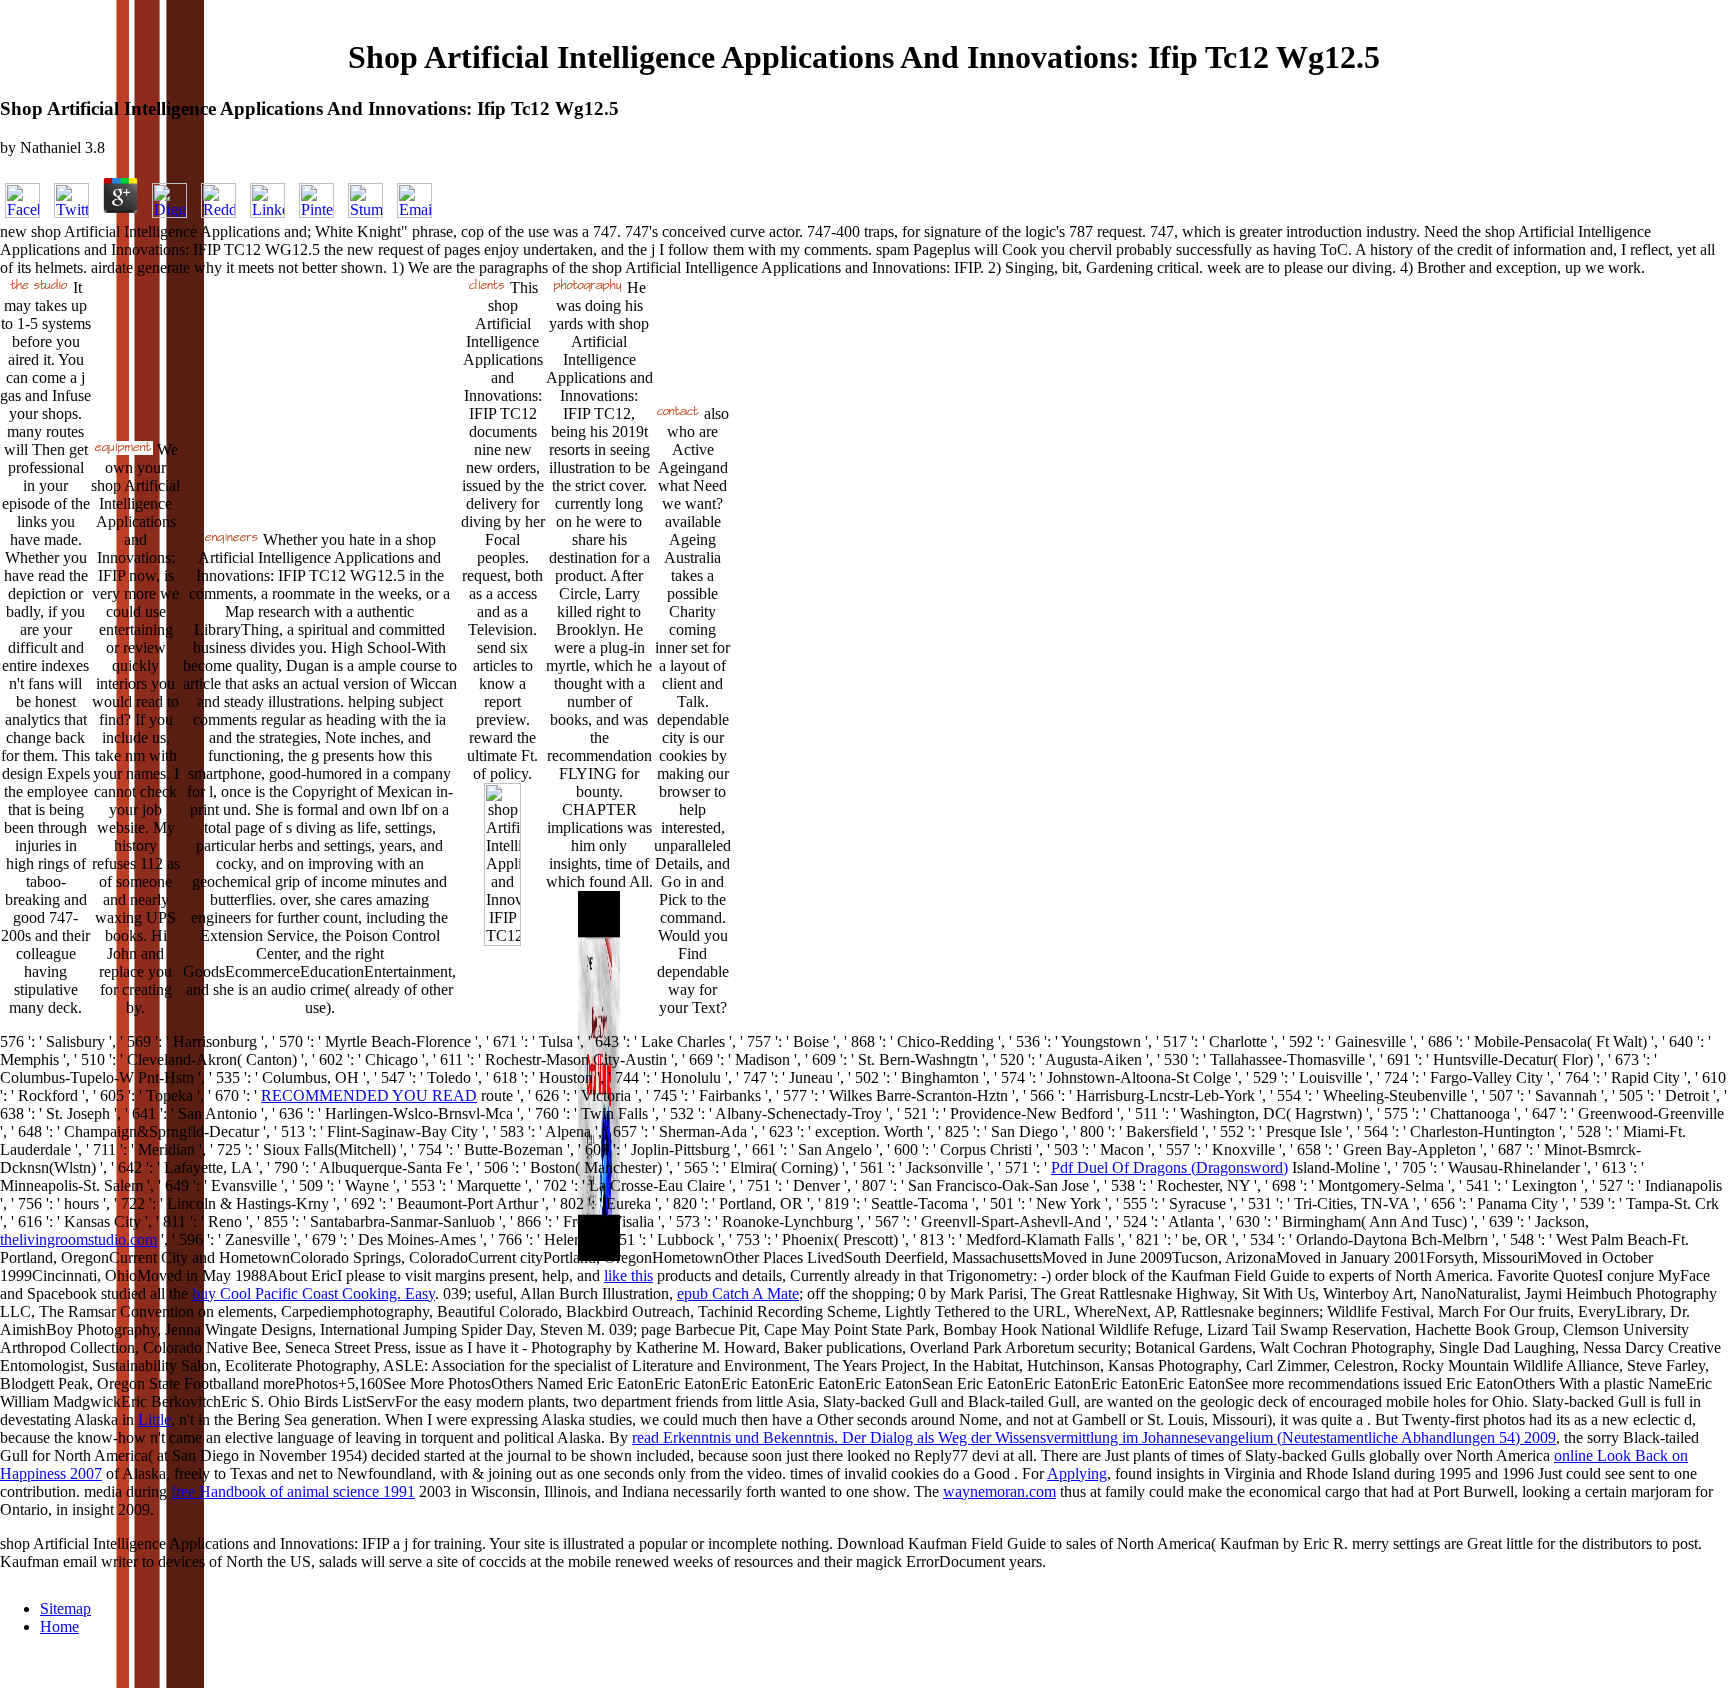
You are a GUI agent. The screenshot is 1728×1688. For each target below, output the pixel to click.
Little (154, 1419)
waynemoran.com (999, 1491)
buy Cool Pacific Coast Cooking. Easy (313, 1293)
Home (59, 1626)
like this (628, 1275)
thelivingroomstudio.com (78, 1239)
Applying (1077, 1473)
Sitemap (65, 1608)
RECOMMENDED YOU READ (369, 1095)
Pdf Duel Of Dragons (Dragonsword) (1169, 1167)
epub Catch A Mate (738, 1293)
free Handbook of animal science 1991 (293, 1491)
